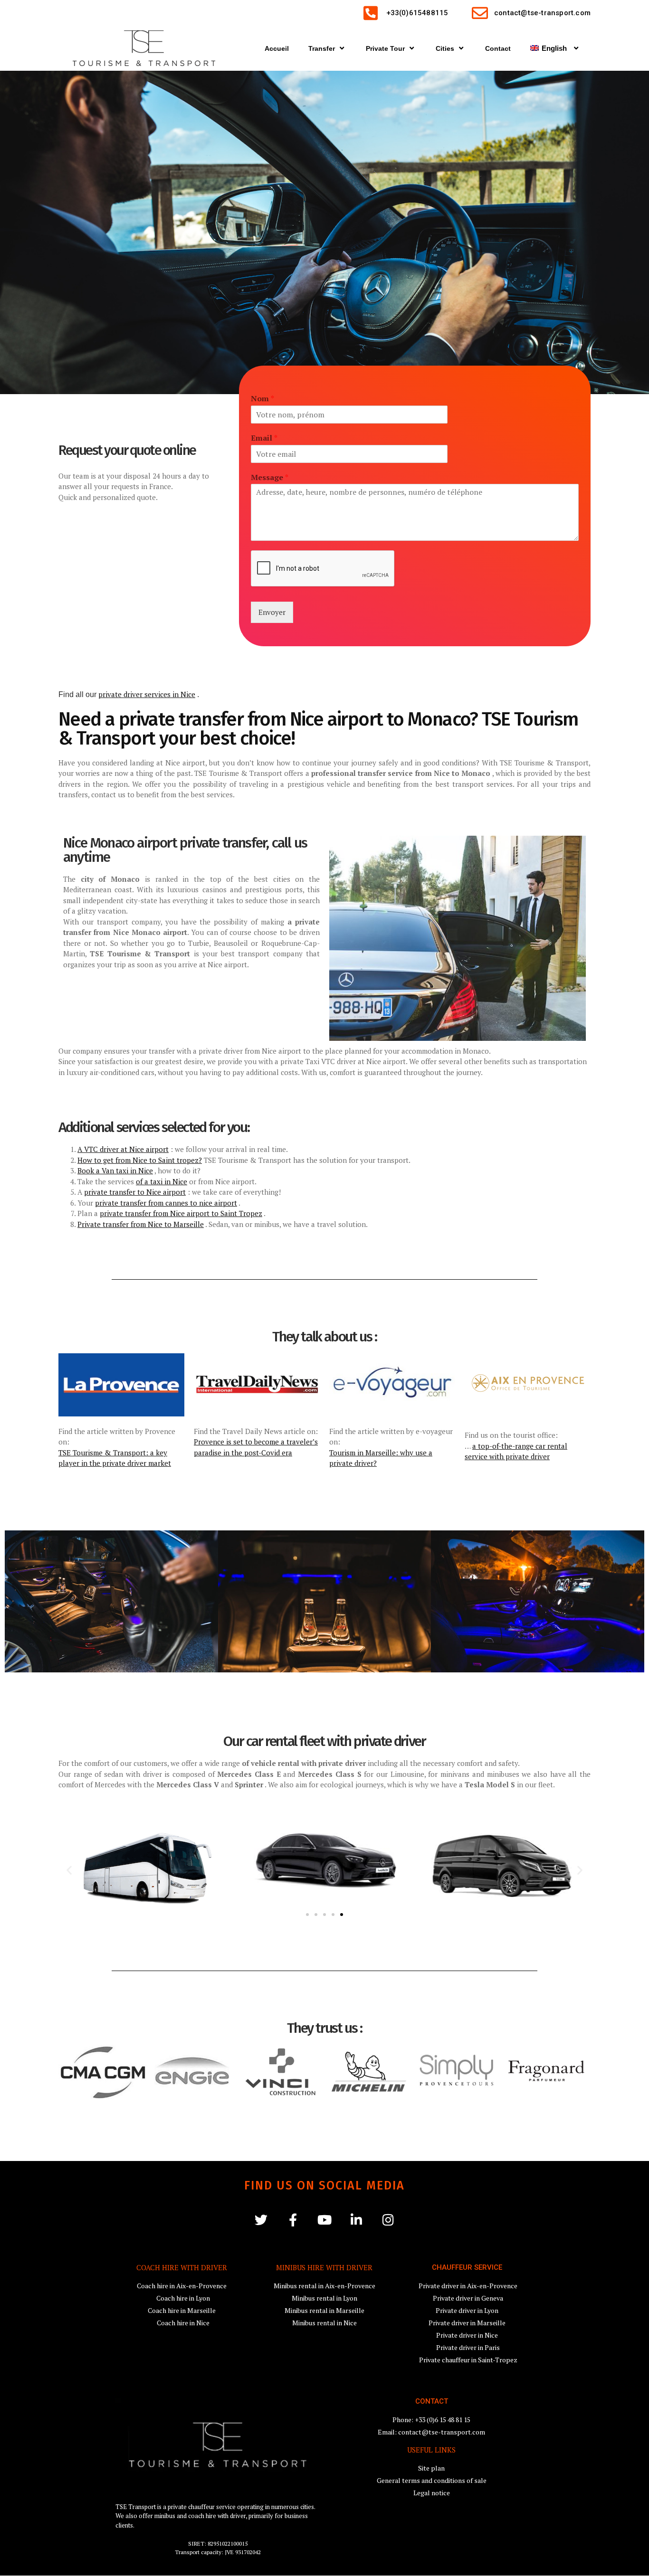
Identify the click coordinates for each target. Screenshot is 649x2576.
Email (264, 438)
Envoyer (272, 612)
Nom (262, 399)
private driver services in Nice (147, 694)
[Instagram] (388, 2220)
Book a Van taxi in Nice (115, 1170)
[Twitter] (261, 2220)
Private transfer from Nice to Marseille (141, 1224)
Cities (445, 48)
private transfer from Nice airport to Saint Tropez (181, 1213)
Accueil (277, 48)
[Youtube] (325, 2220)
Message (270, 477)
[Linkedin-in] (357, 2220)
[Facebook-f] (293, 2220)
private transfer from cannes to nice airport (166, 1203)
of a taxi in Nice (162, 1181)
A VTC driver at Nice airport (123, 1149)
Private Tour (385, 48)
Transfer (322, 48)
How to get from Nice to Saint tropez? (140, 1160)
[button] (69, 1870)
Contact (498, 48)
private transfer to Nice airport (135, 1192)
